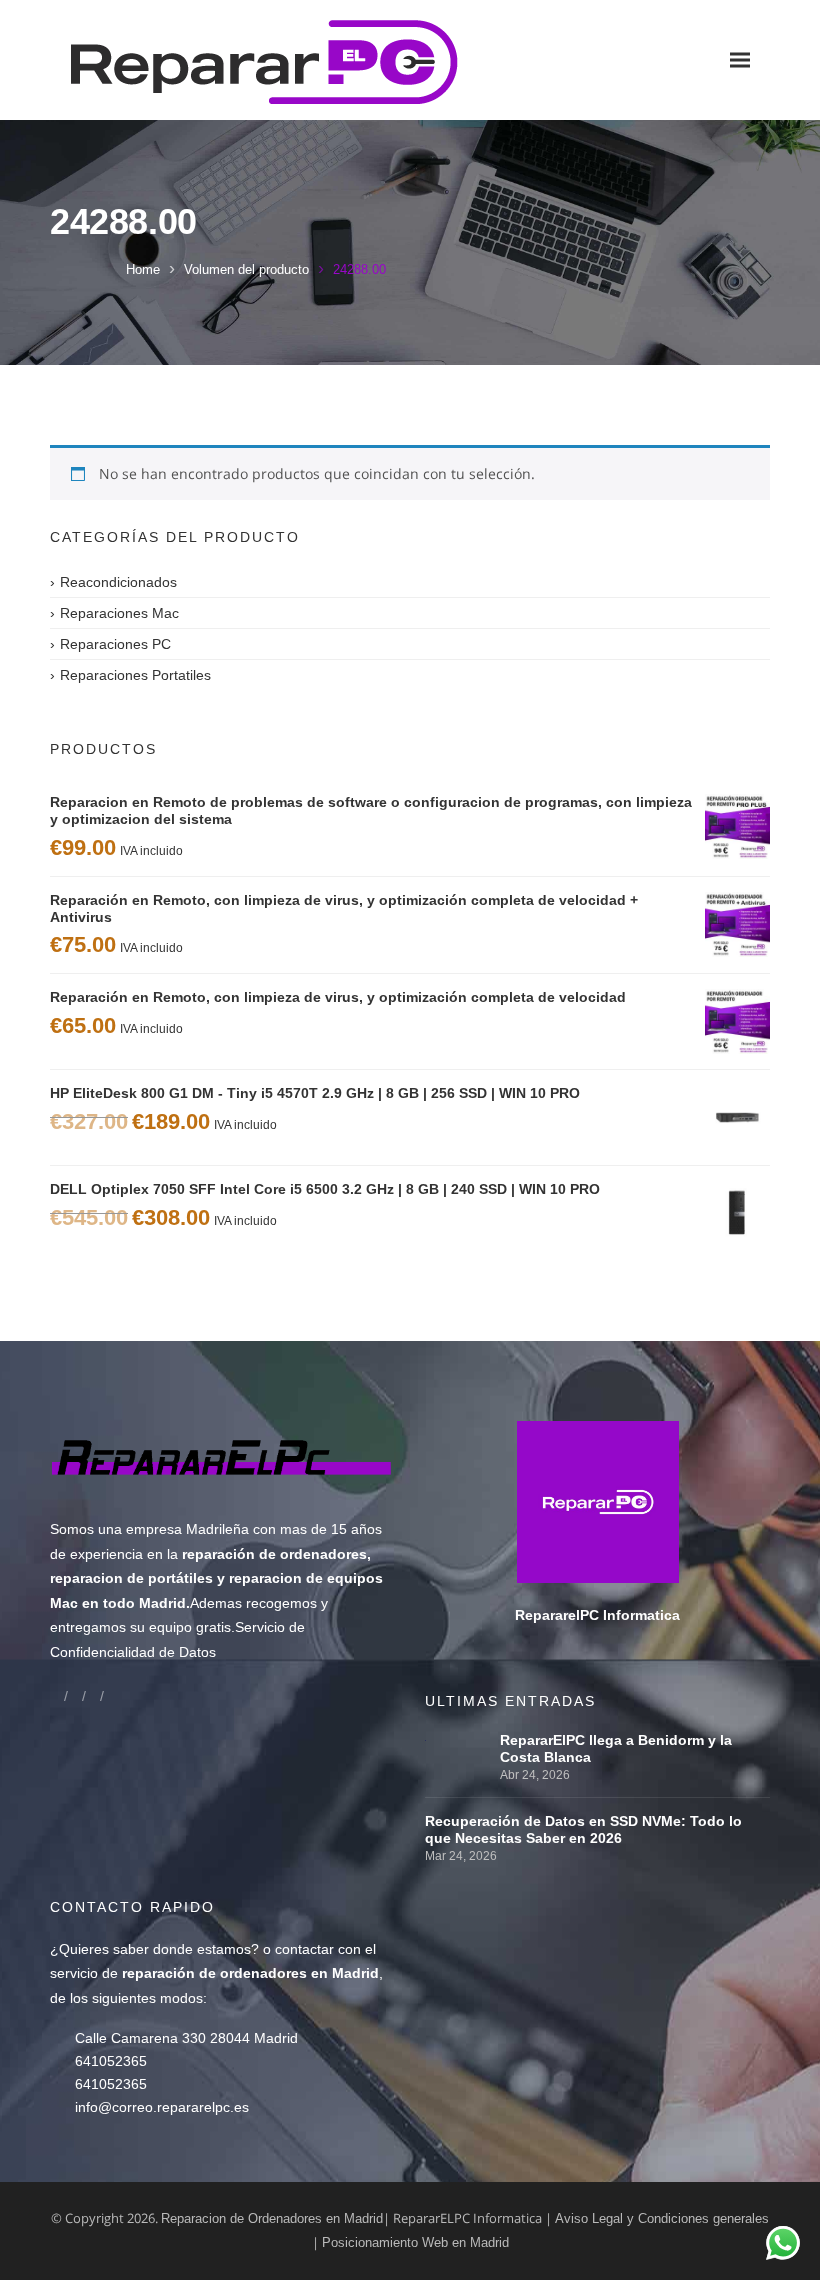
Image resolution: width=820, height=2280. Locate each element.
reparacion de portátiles (131, 1578)
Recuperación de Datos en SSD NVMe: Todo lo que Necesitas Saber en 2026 (583, 1829)
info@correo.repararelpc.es (162, 2107)
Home (143, 269)
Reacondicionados (118, 582)
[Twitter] (93, 1695)
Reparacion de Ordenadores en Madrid (272, 2218)
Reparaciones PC (115, 644)
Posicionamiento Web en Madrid (415, 2242)
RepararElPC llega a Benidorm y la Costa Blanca (616, 1748)
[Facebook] (57, 1695)
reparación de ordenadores (274, 1554)
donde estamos (202, 1949)
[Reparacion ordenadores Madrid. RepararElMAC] (190, 60)
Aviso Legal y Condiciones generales (662, 2218)
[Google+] (75, 1695)
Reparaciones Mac (119, 613)
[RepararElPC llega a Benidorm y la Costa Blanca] (457, 1740)
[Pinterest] (111, 1695)
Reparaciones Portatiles (135, 675)
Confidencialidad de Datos (133, 1652)
